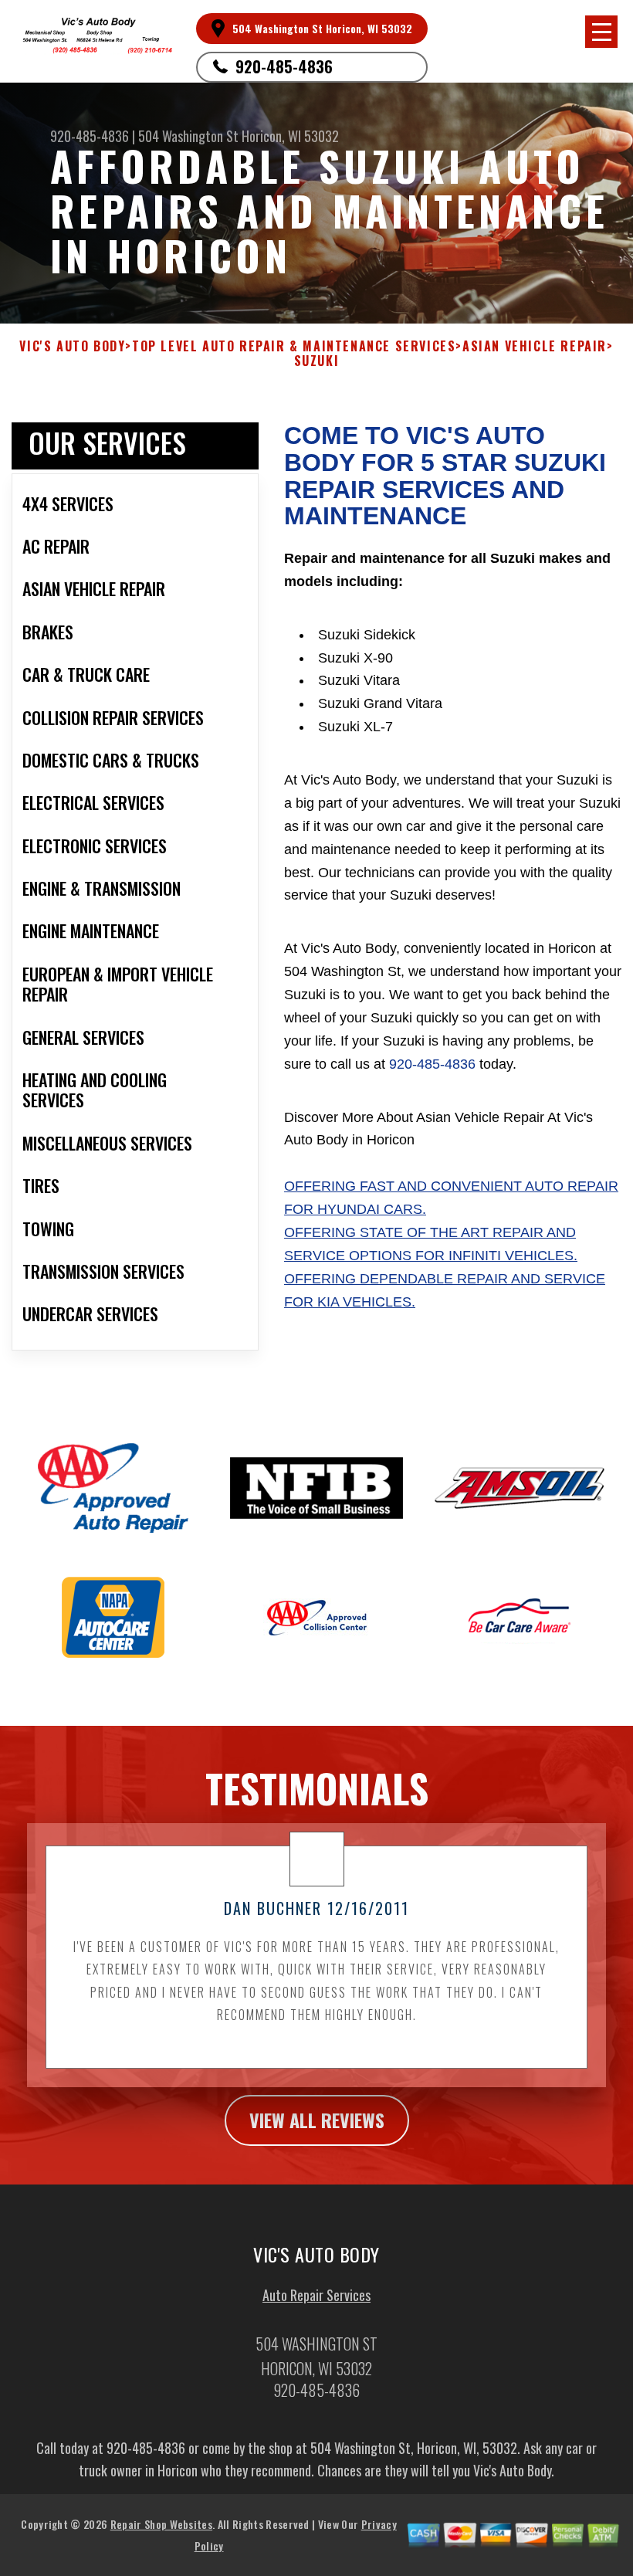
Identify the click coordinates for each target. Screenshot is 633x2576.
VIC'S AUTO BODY (72, 346)
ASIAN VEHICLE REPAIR (535, 346)
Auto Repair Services (316, 2295)
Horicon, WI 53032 (290, 136)
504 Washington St (188, 136)
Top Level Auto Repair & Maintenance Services (294, 346)
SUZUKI (317, 361)
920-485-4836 (284, 66)
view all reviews (317, 2120)
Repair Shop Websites (161, 2524)
